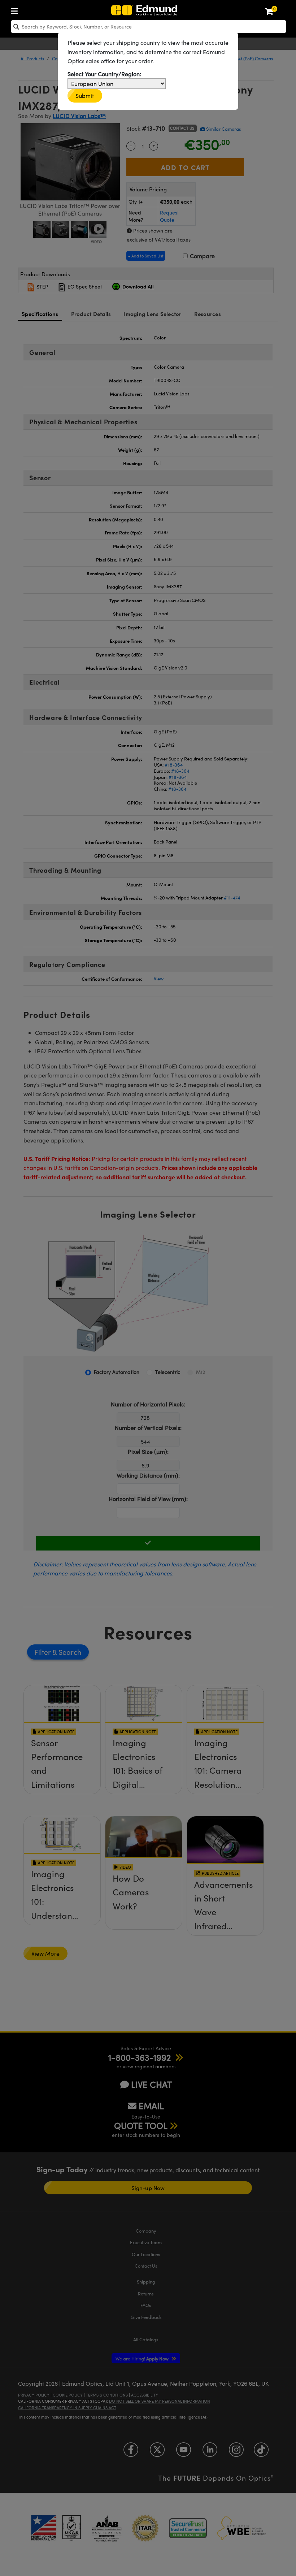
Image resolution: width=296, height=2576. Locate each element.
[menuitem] (16, 10)
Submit (85, 96)
